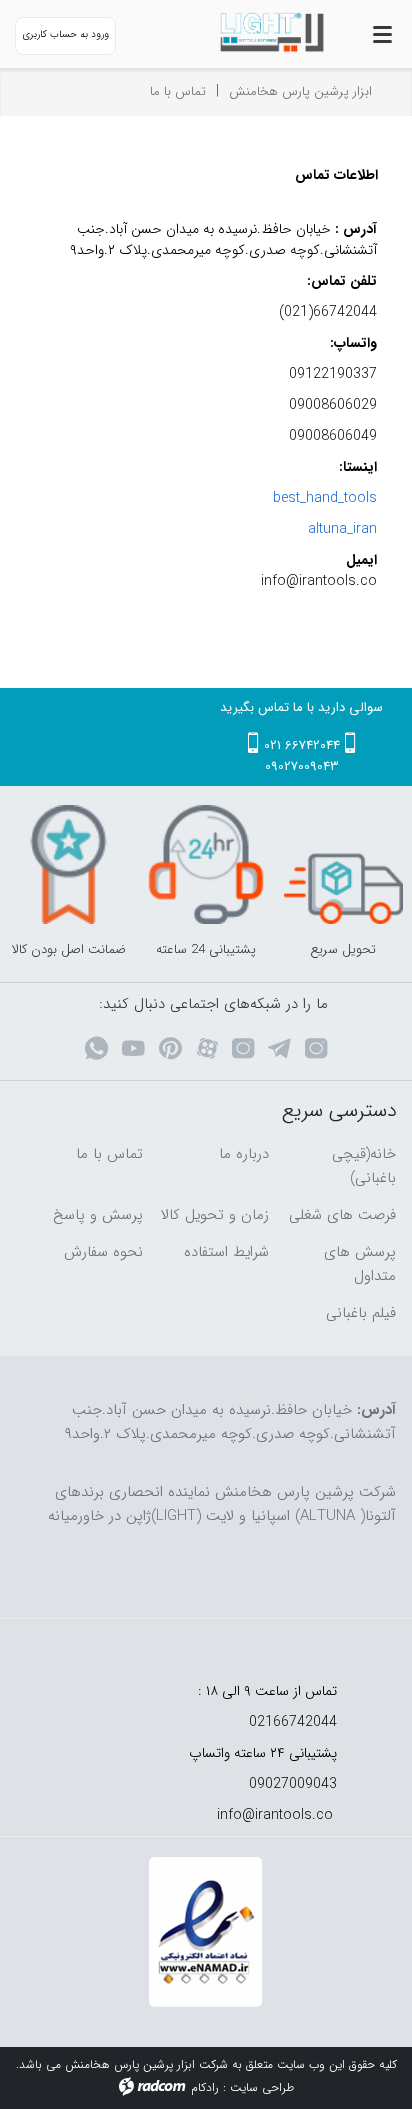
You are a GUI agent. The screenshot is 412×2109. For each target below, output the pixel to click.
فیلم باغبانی (361, 1313)
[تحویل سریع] (343, 864)
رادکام (205, 2087)
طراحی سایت (262, 2087)
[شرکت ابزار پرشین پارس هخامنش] (258, 32)
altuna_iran (342, 529)
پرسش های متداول (360, 1264)
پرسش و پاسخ (98, 1215)
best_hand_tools (325, 498)
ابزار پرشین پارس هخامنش (300, 91)
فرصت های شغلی (342, 1215)
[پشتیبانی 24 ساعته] (205, 864)
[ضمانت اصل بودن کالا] (68, 864)
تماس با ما (109, 1154)
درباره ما (244, 1154)
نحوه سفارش (103, 1252)
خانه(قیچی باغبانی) (364, 1166)
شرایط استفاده (226, 1252)
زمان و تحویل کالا (215, 1215)
